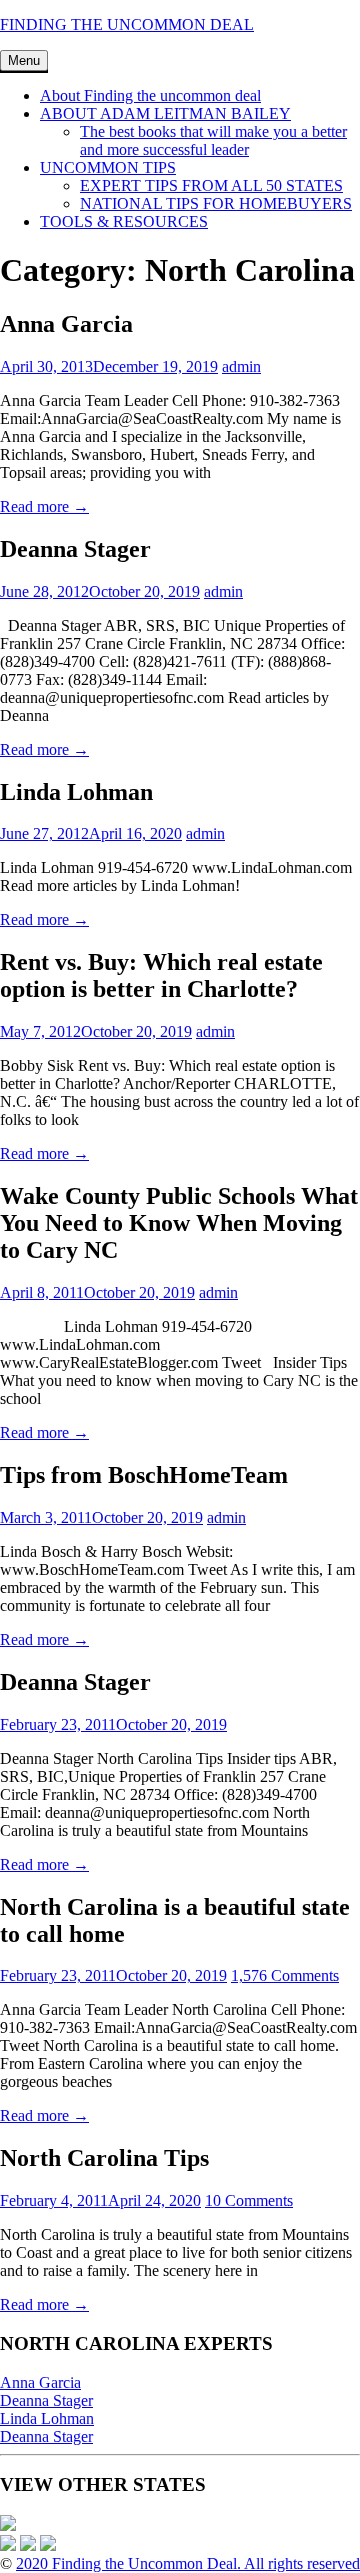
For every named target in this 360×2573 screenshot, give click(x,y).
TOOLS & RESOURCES (124, 221)
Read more (44, 506)
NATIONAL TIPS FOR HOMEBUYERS (216, 203)
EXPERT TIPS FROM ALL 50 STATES (211, 185)
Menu (24, 60)
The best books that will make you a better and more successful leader (213, 140)
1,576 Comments (285, 1975)
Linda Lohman (47, 2418)
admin (241, 366)
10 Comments (249, 2200)
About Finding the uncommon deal (150, 95)
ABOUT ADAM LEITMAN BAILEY (165, 113)
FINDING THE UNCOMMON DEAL (127, 24)
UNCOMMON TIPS (108, 167)
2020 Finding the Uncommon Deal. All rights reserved (188, 2563)
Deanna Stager (46, 2400)
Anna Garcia (40, 2382)
